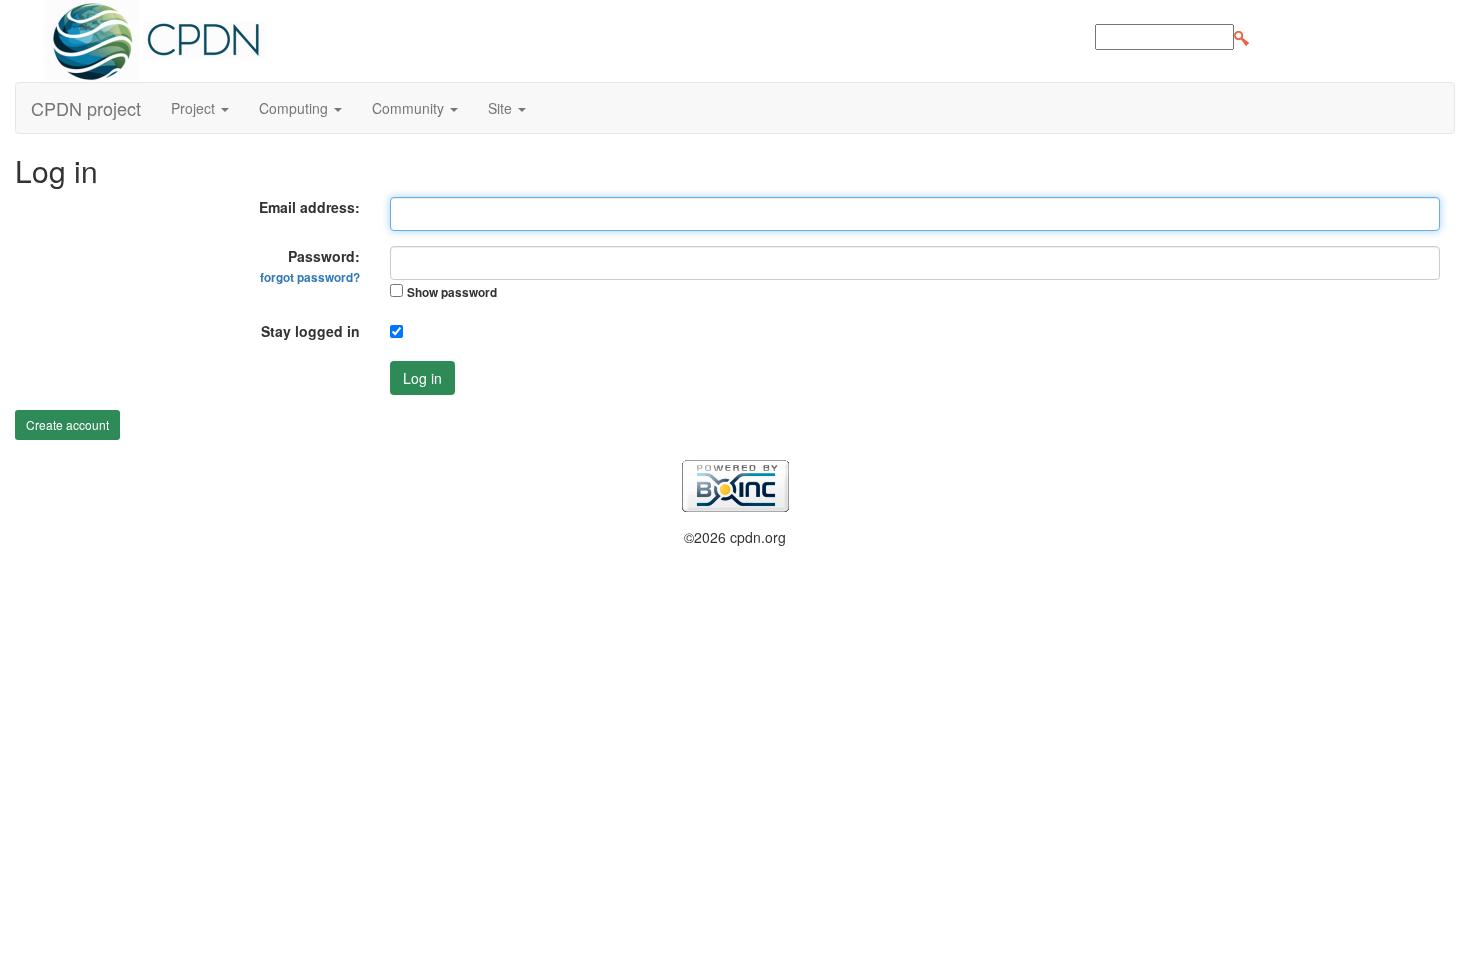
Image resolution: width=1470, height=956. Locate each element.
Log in (422, 378)
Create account (67, 424)
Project (195, 108)
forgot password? (310, 277)
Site (502, 108)
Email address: (309, 207)
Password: (310, 266)
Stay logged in (310, 331)
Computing (295, 108)
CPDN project (86, 108)
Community (410, 108)
